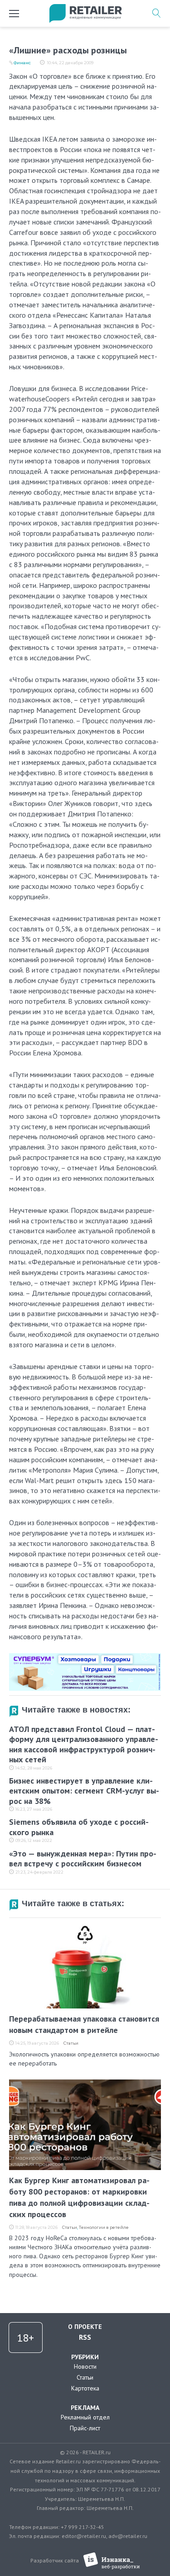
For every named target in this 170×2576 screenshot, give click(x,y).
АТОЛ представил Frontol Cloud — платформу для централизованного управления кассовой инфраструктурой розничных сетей (84, 1744)
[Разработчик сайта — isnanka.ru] (112, 2561)
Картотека (85, 2388)
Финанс (22, 63)
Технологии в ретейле (104, 2227)
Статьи (71, 2043)
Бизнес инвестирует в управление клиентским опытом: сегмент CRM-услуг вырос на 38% (84, 1791)
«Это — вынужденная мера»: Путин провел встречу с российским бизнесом (83, 1859)
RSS (85, 2337)
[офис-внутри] (85, 1657)
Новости (85, 2366)
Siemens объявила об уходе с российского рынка (79, 1827)
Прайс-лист (85, 2428)
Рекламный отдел (85, 2417)
